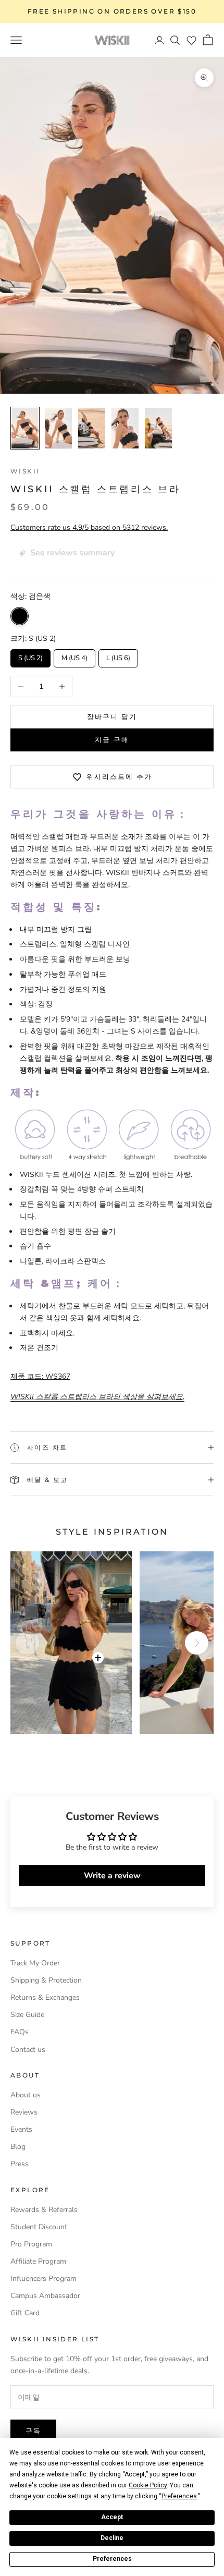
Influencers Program (43, 2279)
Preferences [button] (179, 2496)
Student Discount (39, 2227)
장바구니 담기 (112, 716)
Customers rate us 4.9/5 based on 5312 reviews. (89, 527)
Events (21, 2129)
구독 (33, 2431)
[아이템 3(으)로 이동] (92, 428)
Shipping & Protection (46, 1980)
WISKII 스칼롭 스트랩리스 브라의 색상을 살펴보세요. (97, 1397)
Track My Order (35, 1963)
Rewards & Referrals (44, 2210)
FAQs (20, 2032)
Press (20, 2164)
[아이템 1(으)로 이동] (25, 428)
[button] (191, 40)
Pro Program (31, 2244)
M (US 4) (75, 656)
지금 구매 (112, 739)
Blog (18, 2147)
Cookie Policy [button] (148, 2485)
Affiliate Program (38, 2261)
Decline (112, 2538)
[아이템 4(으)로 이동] (125, 428)
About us (26, 2095)
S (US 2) (31, 656)
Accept (112, 2517)
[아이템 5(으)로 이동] (158, 428)
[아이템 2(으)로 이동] (58, 428)
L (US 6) (119, 656)
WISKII (25, 471)
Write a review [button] (112, 1876)
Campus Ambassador (45, 2296)
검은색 (20, 616)
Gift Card (25, 2313)
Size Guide (27, 2015)
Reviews (24, 2112)
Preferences (112, 2559)
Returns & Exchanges (45, 1997)
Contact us (28, 2050)
